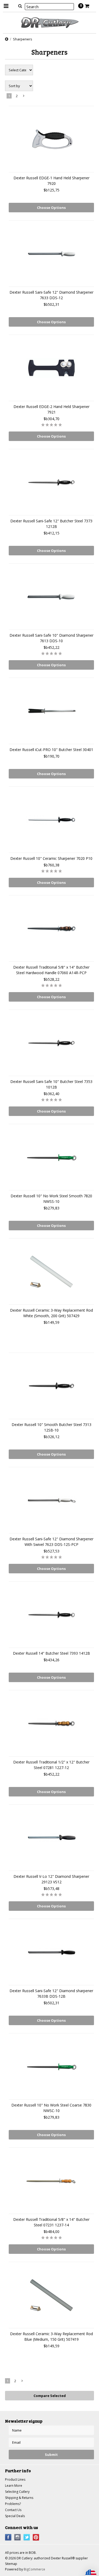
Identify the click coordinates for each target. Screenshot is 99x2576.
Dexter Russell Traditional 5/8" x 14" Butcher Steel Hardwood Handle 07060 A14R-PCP (51, 970)
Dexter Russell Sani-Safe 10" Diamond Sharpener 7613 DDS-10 (51, 638)
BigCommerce (34, 2569)
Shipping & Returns (19, 2498)
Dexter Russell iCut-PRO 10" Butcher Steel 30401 (51, 750)
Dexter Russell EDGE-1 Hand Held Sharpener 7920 (51, 181)
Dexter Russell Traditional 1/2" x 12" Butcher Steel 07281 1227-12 (51, 1765)
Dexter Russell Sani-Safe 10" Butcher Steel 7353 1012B (51, 1084)
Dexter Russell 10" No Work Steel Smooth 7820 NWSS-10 (51, 1199)
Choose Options (51, 208)
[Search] (20, 6)
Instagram (18, 2537)
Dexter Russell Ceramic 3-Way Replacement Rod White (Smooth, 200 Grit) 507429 (51, 1313)
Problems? (13, 2504)
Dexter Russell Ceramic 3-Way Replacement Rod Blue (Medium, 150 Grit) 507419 (51, 2336)
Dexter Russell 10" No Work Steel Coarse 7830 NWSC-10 (51, 2108)
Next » (24, 97)
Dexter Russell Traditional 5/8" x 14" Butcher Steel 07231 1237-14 (51, 2222)
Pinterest (36, 2537)
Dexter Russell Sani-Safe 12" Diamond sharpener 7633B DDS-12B (51, 1993)
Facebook (8, 2537)
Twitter (27, 2537)
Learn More (14, 2486)
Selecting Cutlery (17, 2492)
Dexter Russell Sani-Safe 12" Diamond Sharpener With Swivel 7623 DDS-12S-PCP (51, 1542)
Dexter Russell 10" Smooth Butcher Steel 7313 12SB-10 (51, 1427)
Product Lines (15, 2479)
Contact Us (13, 2510)
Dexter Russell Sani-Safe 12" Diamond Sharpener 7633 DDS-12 (51, 295)
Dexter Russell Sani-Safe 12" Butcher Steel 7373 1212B (51, 524)
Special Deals (15, 2516)
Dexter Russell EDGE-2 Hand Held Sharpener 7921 (51, 409)
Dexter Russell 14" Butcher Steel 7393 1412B (51, 1653)
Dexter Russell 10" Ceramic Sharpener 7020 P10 (51, 858)
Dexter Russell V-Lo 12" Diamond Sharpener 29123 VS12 (51, 1879)
